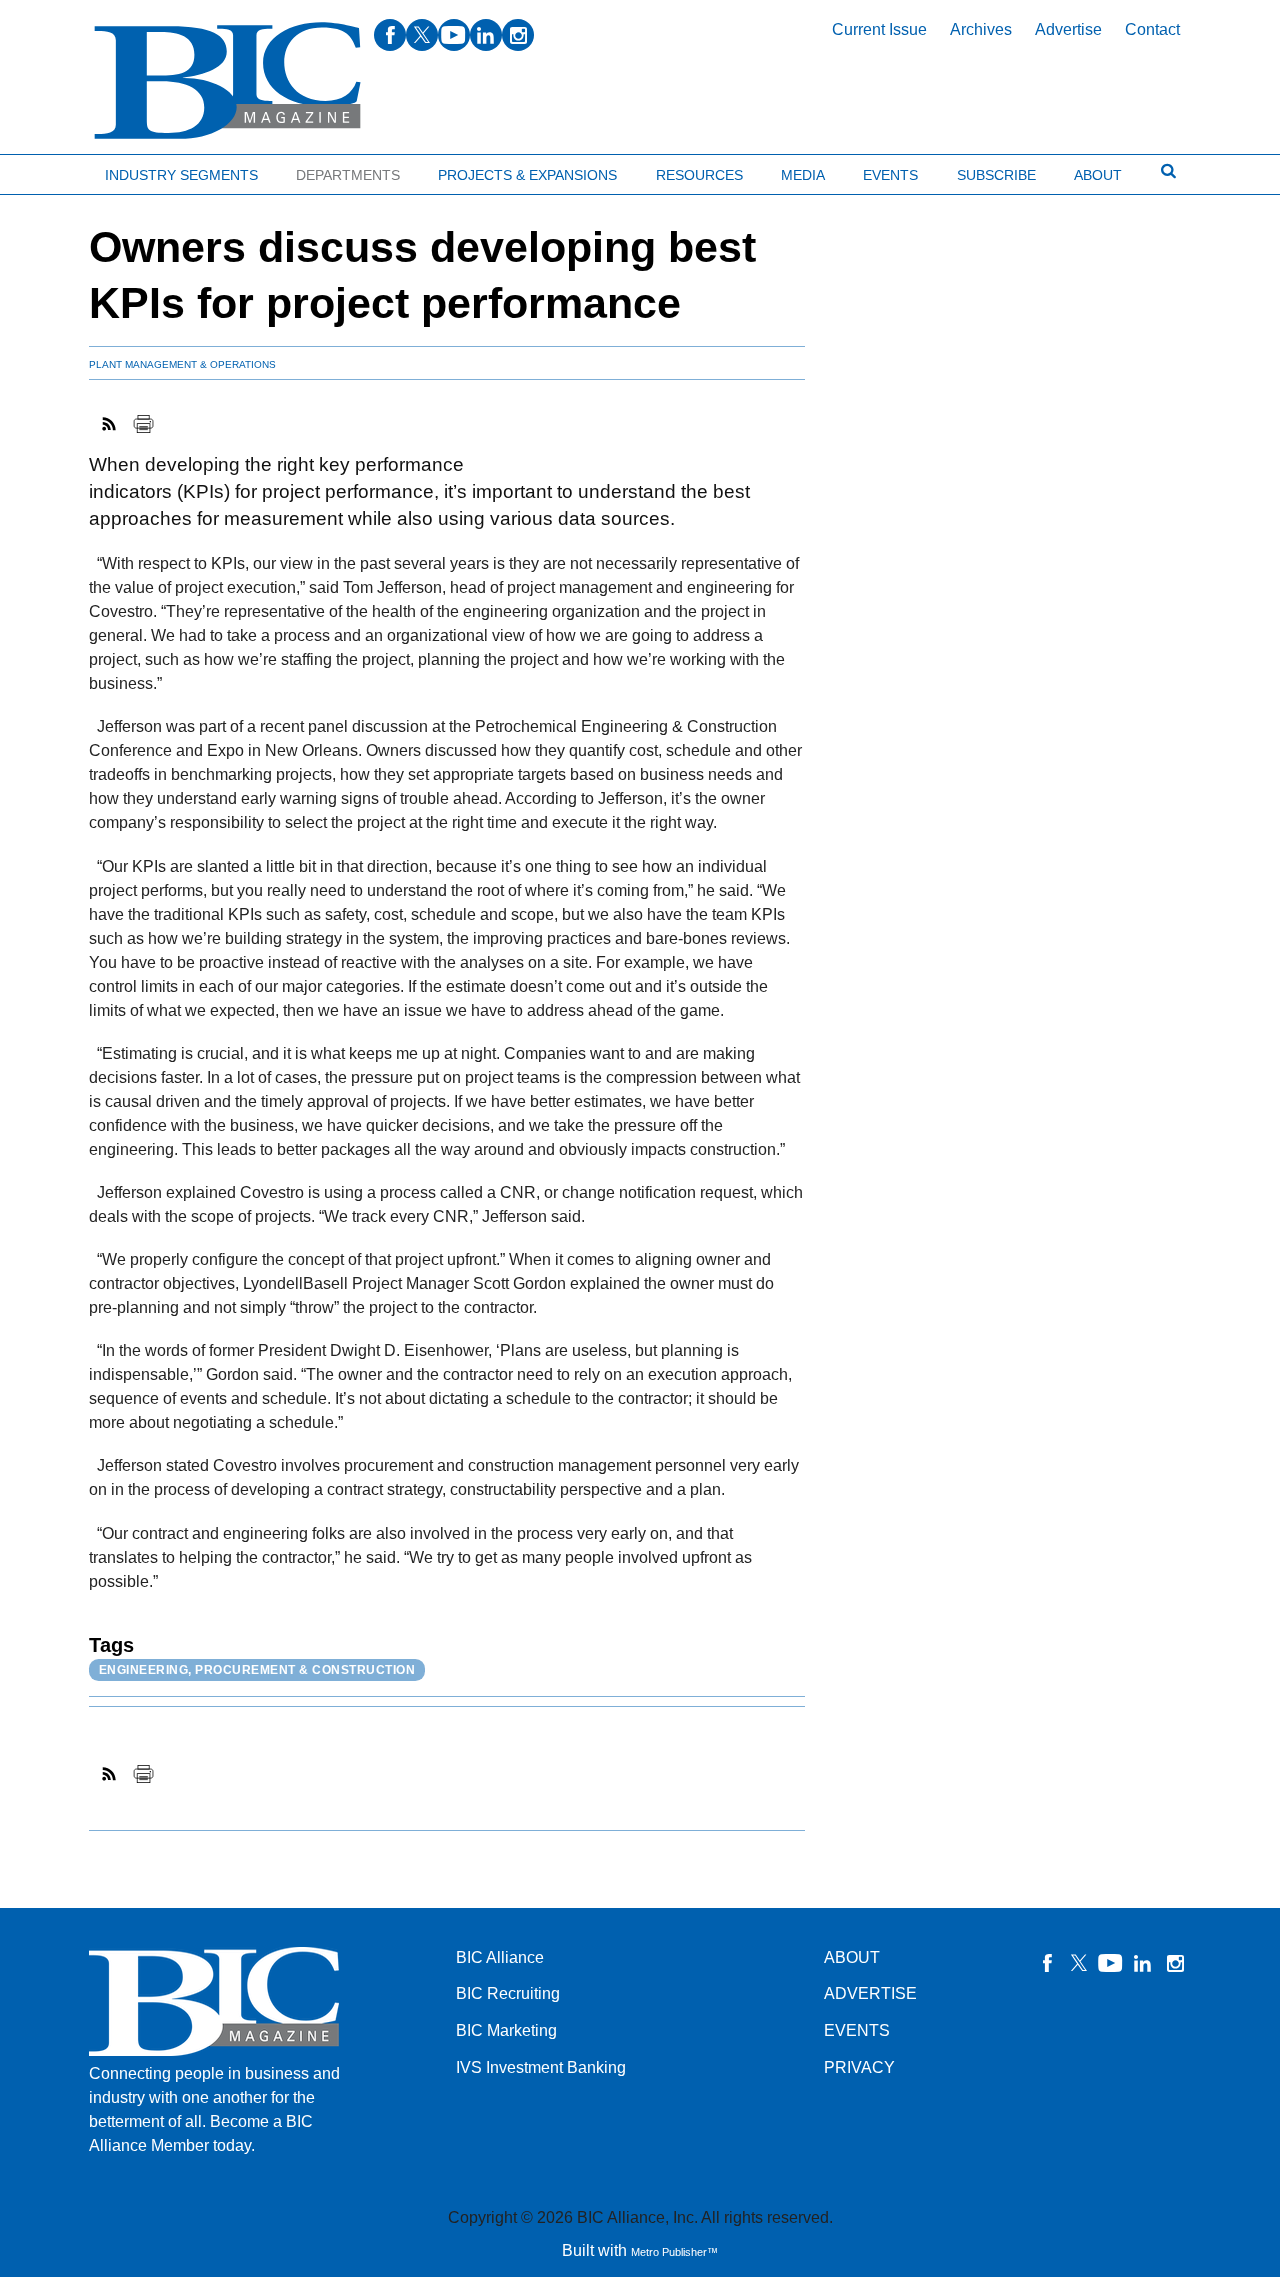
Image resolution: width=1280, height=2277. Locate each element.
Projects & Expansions (527, 175)
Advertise (1068, 29)
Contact (1152, 29)
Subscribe (996, 175)
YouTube (1111, 1963)
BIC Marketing (506, 2030)
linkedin (486, 35)
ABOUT (852, 1957)
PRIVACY (859, 2067)
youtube (454, 35)
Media (803, 175)
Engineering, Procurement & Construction (257, 1670)
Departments (348, 175)
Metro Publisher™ (674, 2252)
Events (890, 175)
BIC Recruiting (508, 1993)
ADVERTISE (870, 1993)
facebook (390, 35)
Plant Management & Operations (182, 364)
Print (143, 424)
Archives (981, 29)
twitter (422, 35)
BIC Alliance (500, 1957)
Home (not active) (60, 170)
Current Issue (879, 29)
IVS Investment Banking (541, 2067)
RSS (110, 424)
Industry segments (181, 175)
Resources (699, 175)
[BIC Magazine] (227, 81)
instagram (518, 35)
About (1098, 175)
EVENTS (857, 2030)
